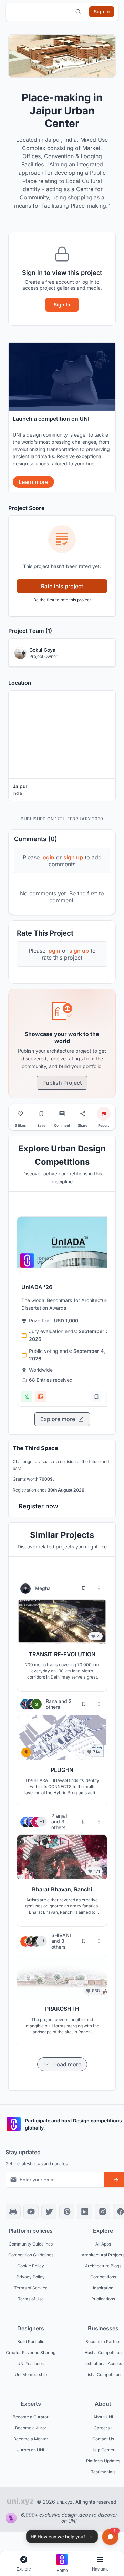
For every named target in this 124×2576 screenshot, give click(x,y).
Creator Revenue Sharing (31, 2352)
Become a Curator (31, 2417)
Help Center (103, 2450)
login (54, 951)
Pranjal (59, 1816)
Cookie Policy (31, 2266)
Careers (102, 2428)
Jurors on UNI (31, 2450)
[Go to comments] (62, 1114)
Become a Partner (103, 2341)
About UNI (103, 2417)
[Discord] (13, 2212)
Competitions (103, 2277)
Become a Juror (31, 2428)
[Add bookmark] (96, 1397)
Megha (43, 1588)
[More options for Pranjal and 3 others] (99, 1822)
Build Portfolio (31, 2341)
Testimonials (103, 2471)
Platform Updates (103, 2461)
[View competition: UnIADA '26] (69, 1242)
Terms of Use (31, 2299)
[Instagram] (103, 2212)
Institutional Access (103, 2363)
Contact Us (103, 2439)
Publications (103, 2299)
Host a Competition (103, 2352)
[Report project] (104, 1114)
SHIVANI (61, 1935)
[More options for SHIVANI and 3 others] (99, 1941)
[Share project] (83, 1114)
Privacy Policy (31, 2277)
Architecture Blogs (103, 2266)
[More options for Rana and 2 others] (99, 1704)
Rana (52, 1701)
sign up (79, 951)
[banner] (62, 417)
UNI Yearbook (31, 2363)
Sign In (62, 305)
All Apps (103, 2244)
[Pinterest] (67, 2212)
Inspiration (103, 2288)
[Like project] (20, 1114)
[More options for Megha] (99, 1588)
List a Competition (103, 2374)
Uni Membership (31, 2374)
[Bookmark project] (41, 1114)
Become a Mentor (31, 2439)
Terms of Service (31, 2288)
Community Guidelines (31, 2244)
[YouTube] (31, 2212)
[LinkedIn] (85, 2212)
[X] (49, 2212)
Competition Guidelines (31, 2255)
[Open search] (78, 12)
